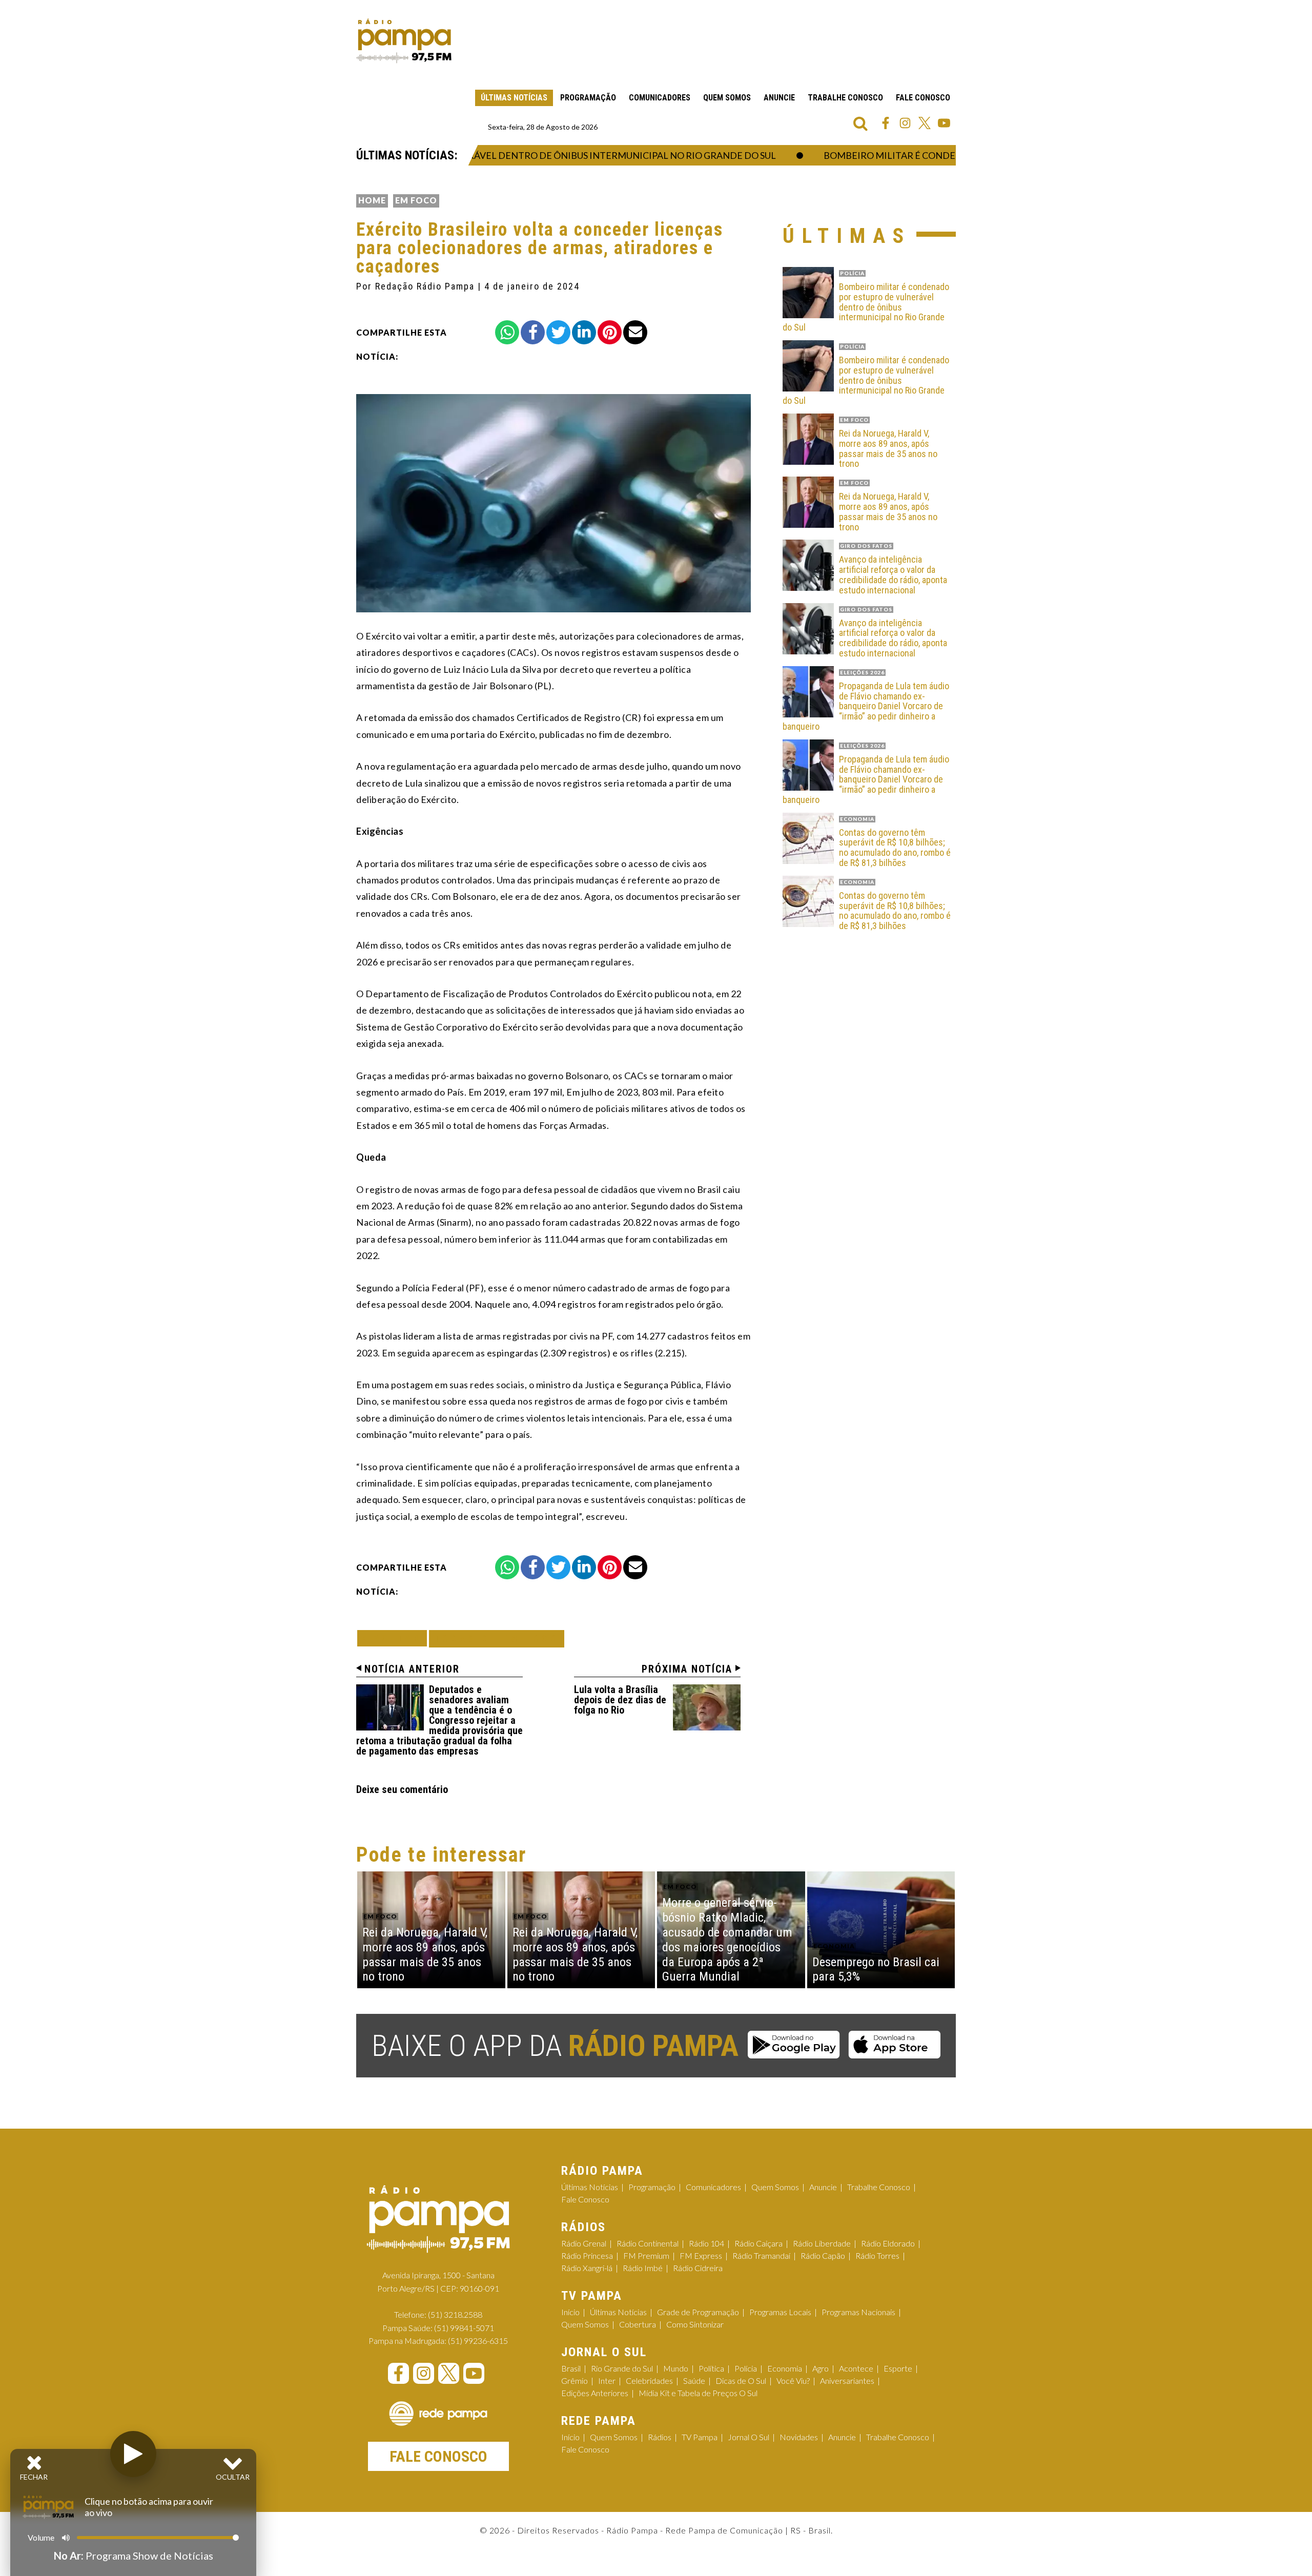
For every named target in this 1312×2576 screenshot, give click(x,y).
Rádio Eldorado (888, 2243)
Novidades (799, 2437)
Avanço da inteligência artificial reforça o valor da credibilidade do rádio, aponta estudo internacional (893, 575)
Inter (607, 2381)
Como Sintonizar (695, 2324)
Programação (588, 98)
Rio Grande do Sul (622, 2368)
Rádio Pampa (404, 41)
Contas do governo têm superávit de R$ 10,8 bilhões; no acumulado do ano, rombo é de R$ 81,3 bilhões (895, 848)
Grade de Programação (698, 2312)
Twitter (925, 123)
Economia (785, 2368)
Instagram (905, 123)
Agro (821, 2368)
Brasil (571, 2368)
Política (711, 2368)
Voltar (395, 1638)
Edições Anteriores (595, 2393)
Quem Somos (727, 98)
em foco (416, 200)
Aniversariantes (847, 2381)
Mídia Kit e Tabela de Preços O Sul (698, 2393)
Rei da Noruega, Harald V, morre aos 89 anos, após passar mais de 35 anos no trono (888, 449)
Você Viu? (793, 2381)
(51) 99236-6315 (478, 2341)
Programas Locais (780, 2312)
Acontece (856, 2368)
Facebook (886, 123)
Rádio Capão (823, 2255)
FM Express (701, 2255)
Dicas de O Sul (741, 2381)
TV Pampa (700, 2437)
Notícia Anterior (412, 1669)
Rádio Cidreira (698, 2268)
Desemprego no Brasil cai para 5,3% (876, 1970)
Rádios (660, 2437)
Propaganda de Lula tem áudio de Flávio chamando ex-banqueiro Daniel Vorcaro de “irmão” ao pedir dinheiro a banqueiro (866, 706)
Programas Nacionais (858, 2312)
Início (570, 2312)
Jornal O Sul (749, 2437)
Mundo (676, 2368)
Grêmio (575, 2381)
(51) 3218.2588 (455, 2314)
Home (372, 200)
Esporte (898, 2368)
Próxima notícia (687, 1669)
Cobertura (638, 2324)
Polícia (746, 2368)
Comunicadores (660, 98)
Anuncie (779, 98)
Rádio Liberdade (822, 2243)
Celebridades (649, 2381)
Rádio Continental (648, 2243)
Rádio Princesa (587, 2255)
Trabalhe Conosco (845, 98)
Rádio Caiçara (758, 2243)
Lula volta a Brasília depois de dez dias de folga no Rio (620, 1700)
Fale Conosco (923, 98)
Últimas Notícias (514, 98)
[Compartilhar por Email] (635, 332)
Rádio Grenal (584, 2243)
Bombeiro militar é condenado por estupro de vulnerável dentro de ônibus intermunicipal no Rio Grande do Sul (866, 307)
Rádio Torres (877, 2255)
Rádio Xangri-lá (587, 2268)
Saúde (694, 2381)
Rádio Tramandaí (761, 2255)
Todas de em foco (497, 1639)
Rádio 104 (706, 2243)
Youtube (944, 123)
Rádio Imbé (643, 2268)
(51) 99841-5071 (464, 2328)
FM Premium (646, 2255)
